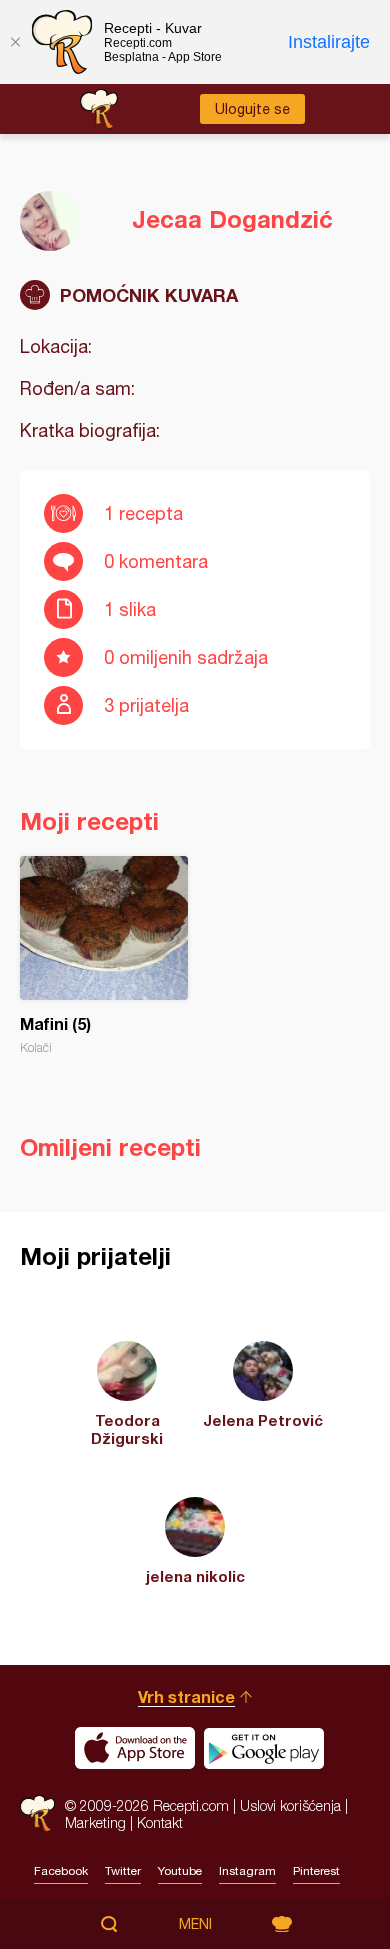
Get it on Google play (264, 1748)
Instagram (247, 1871)
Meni (195, 1924)
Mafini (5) (104, 955)
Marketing (95, 1822)
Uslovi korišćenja (290, 1805)
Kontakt (160, 1822)
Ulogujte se (252, 109)
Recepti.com (37, 1813)
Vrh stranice (186, 1696)
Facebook (61, 1871)
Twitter (123, 1871)
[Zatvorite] (15, 42)
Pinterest (316, 1871)
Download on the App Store (135, 1748)
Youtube (180, 1871)
